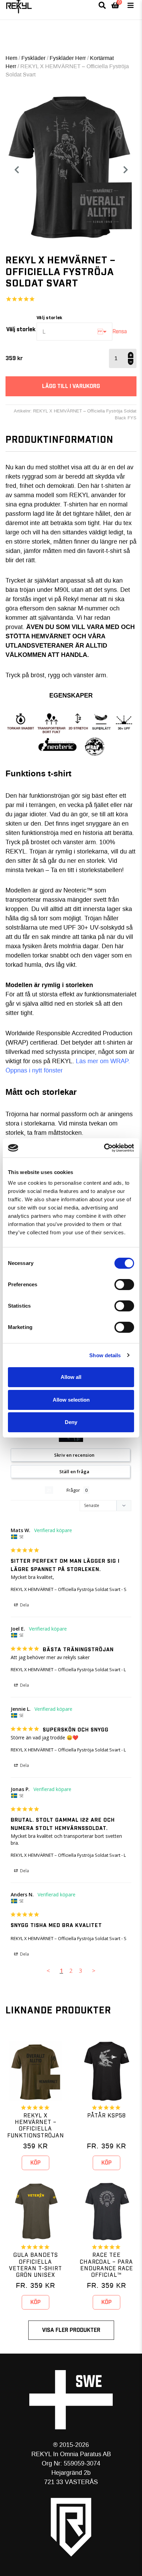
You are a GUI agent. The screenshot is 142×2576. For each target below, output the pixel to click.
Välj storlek (21, 329)
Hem (11, 58)
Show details (105, 1355)
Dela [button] (24, 1605)
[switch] (124, 1285)
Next (128, 170)
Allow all (71, 1377)
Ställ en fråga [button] (74, 1472)
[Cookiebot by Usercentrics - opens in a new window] (104, 1148)
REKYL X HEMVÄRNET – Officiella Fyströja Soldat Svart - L (68, 1669)
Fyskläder (33, 58)
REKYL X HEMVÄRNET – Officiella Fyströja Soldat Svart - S (69, 1589)
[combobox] (74, 332)
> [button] (94, 1971)
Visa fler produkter (71, 2330)
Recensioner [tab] (28, 1490)
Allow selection (71, 1400)
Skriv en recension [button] (74, 1455)
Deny (71, 1422)
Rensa (120, 332)
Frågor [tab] (73, 1490)
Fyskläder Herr (68, 58)
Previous (17, 170)
